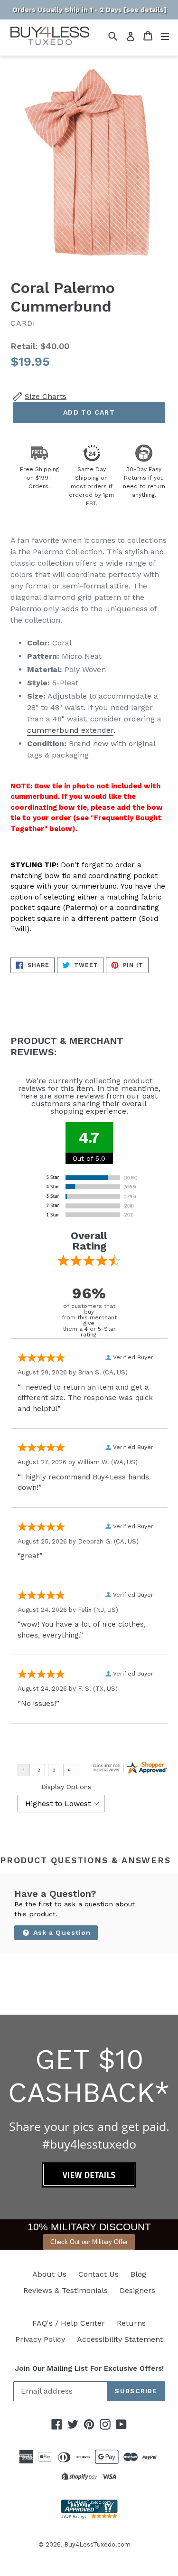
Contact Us (98, 2274)
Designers (137, 2290)
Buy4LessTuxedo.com (97, 2544)
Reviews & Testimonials (66, 2290)
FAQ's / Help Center (69, 2323)
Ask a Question (61, 1932)
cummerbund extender (70, 730)
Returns (131, 2323)
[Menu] (165, 36)
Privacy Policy (40, 2339)
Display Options (66, 1787)
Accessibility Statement (120, 2339)
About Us (49, 2274)
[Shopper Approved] (89, 2516)
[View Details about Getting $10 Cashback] (89, 2185)
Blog (138, 2274)
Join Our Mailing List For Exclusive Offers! (89, 2368)
